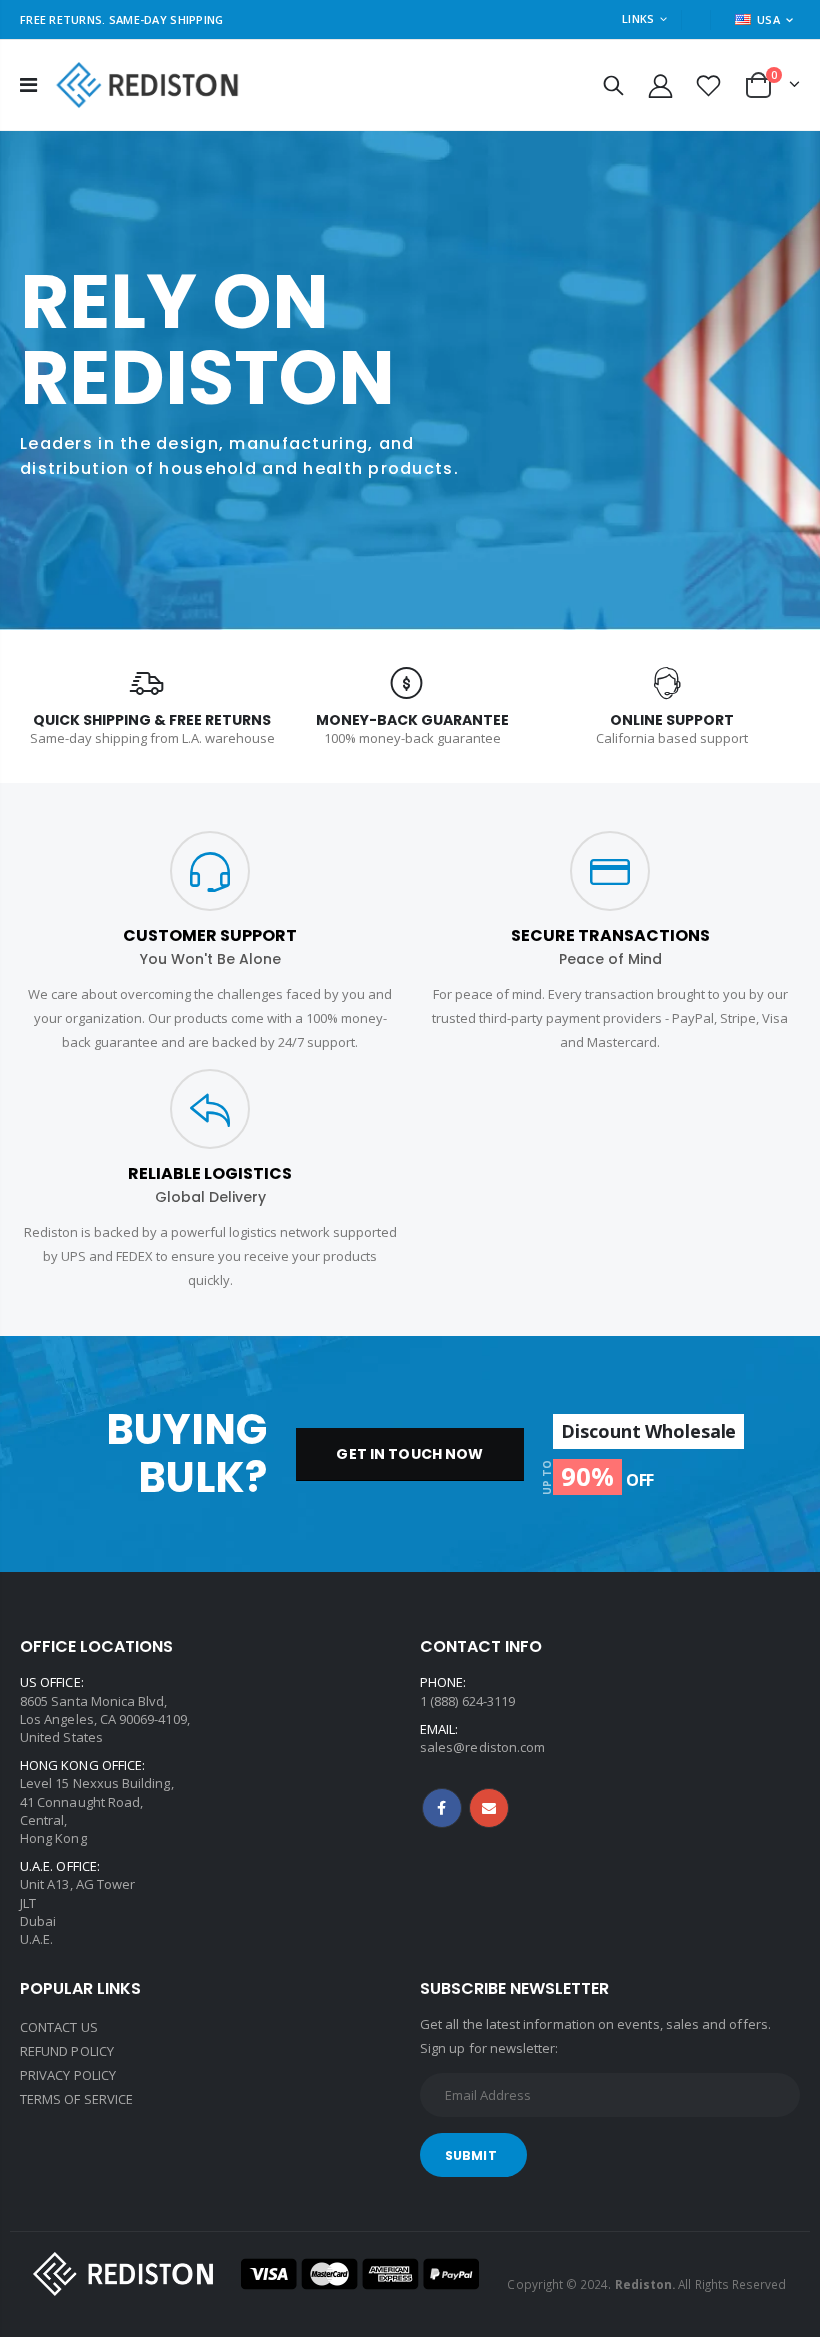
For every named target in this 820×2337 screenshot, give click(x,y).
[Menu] (28, 84)
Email (489, 1808)
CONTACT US (59, 2027)
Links (638, 18)
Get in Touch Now (409, 1454)
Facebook (442, 1808)
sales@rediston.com (482, 1747)
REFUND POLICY (67, 2051)
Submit (471, 2155)
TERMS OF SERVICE (76, 2099)
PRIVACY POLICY (68, 2075)
